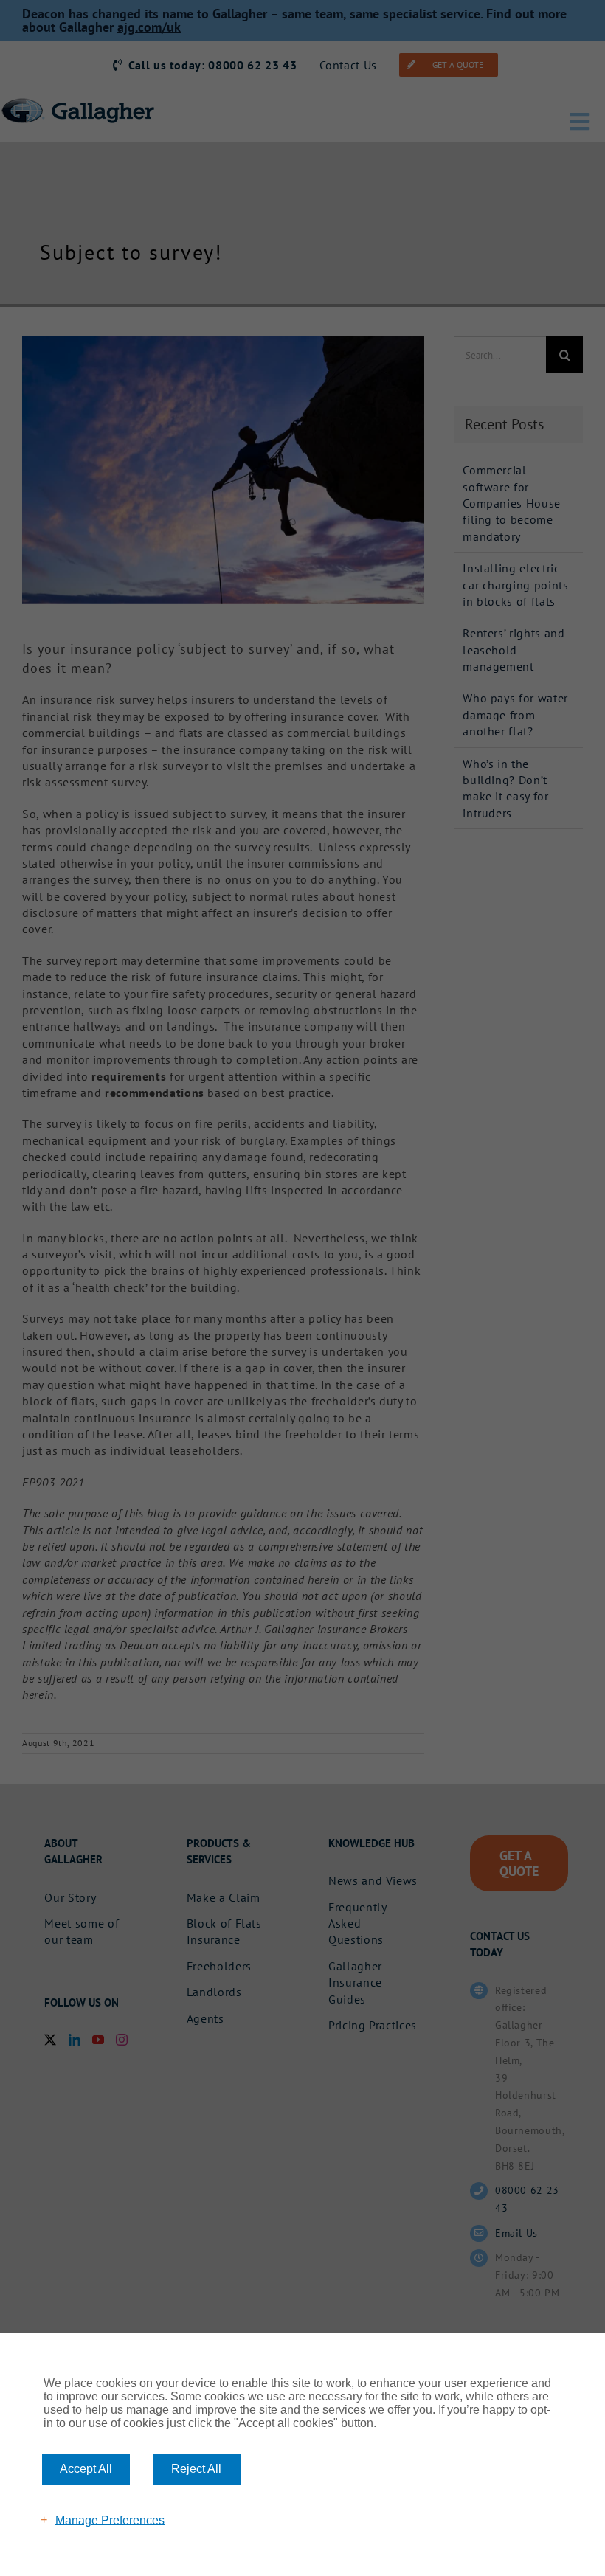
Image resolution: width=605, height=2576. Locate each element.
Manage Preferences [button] (110, 2520)
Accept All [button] (86, 2469)
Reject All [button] (196, 2469)
